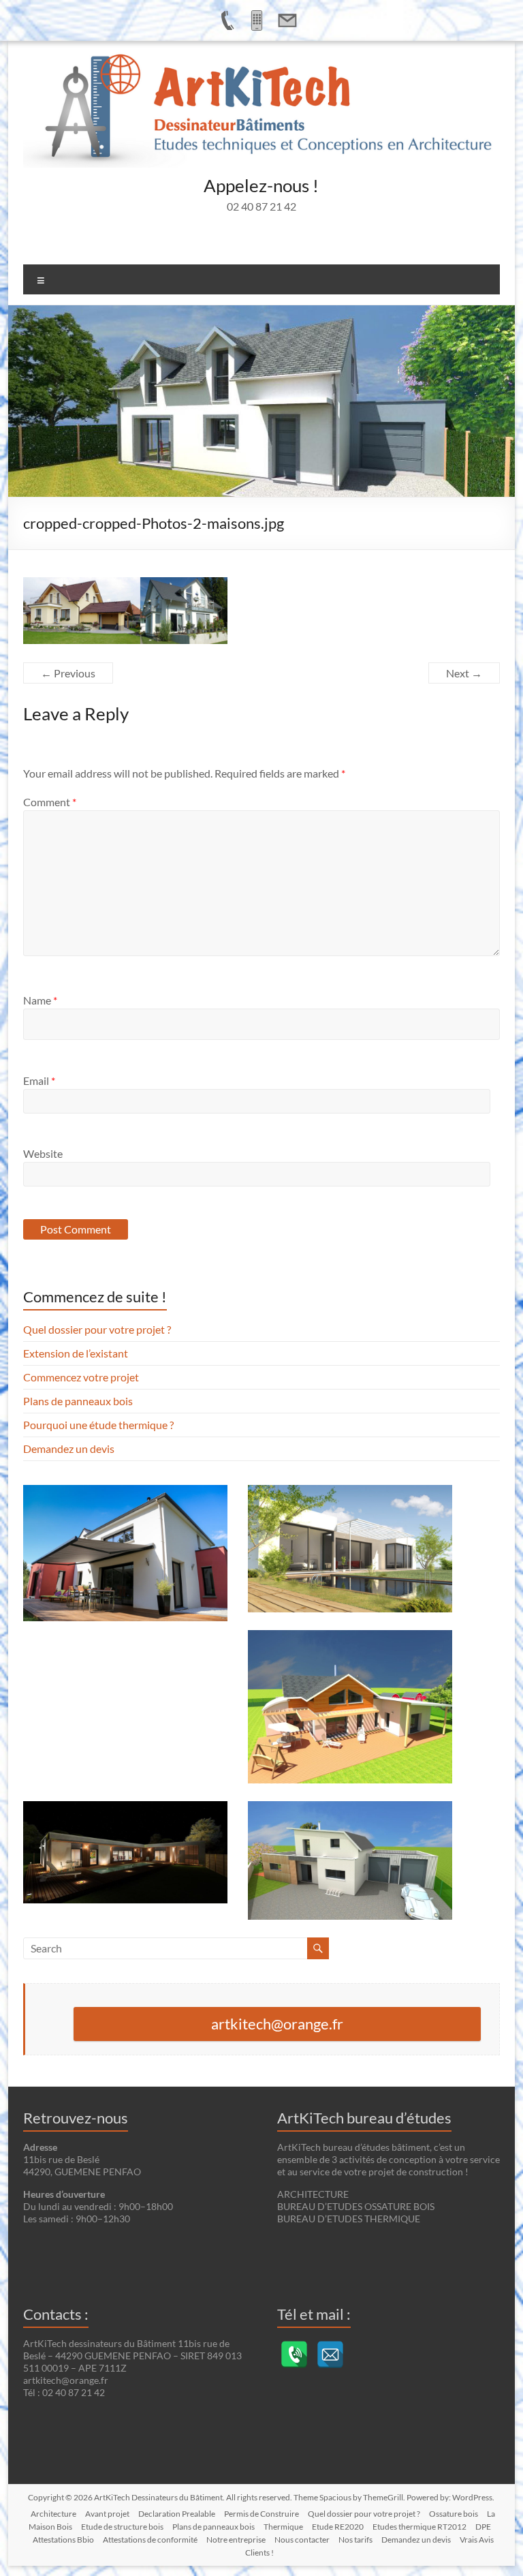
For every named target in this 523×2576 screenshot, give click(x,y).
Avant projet (107, 2514)
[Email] (330, 2355)
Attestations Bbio (63, 2540)
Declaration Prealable (177, 2514)
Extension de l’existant (76, 1353)
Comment (50, 802)
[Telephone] (294, 2355)
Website (43, 1153)
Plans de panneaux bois (78, 1401)
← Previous (68, 673)
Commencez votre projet (81, 1377)
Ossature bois (454, 2514)
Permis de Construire (261, 2514)
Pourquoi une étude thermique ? (98, 1425)
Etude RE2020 (338, 2527)
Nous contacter (302, 2540)
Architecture (53, 2514)
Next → (464, 673)
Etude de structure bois (122, 2527)
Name (40, 1000)
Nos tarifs (355, 2540)
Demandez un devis (69, 1448)
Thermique (283, 2527)
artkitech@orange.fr (277, 2024)
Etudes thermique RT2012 (419, 2527)
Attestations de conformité (150, 2540)
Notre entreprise (236, 2540)
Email (39, 1080)
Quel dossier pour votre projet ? (97, 1329)
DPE (483, 2527)
